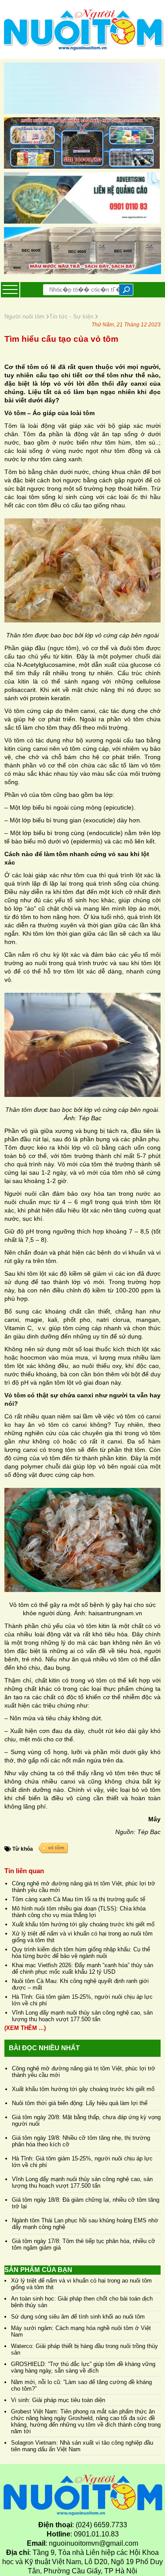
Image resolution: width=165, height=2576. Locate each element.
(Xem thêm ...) (25, 2028)
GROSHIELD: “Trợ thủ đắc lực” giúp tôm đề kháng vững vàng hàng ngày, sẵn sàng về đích (83, 2367)
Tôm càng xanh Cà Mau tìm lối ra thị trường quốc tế (79, 1899)
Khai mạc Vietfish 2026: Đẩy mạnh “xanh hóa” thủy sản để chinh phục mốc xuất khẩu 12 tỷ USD (82, 1968)
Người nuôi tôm (25, 317)
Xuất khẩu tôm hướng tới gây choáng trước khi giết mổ (83, 1924)
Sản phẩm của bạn (38, 2270)
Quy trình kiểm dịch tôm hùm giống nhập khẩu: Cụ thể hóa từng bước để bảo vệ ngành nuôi (81, 1953)
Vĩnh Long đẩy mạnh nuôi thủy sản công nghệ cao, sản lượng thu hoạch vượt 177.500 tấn (82, 2016)
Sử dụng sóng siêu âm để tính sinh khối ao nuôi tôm (78, 2317)
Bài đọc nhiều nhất (44, 2048)
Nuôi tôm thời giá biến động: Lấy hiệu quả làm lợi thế (80, 2103)
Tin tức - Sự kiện (72, 317)
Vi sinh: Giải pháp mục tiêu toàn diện (58, 2400)
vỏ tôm (56, 1848)
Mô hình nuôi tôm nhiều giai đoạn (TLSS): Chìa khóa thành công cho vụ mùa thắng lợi (79, 1912)
